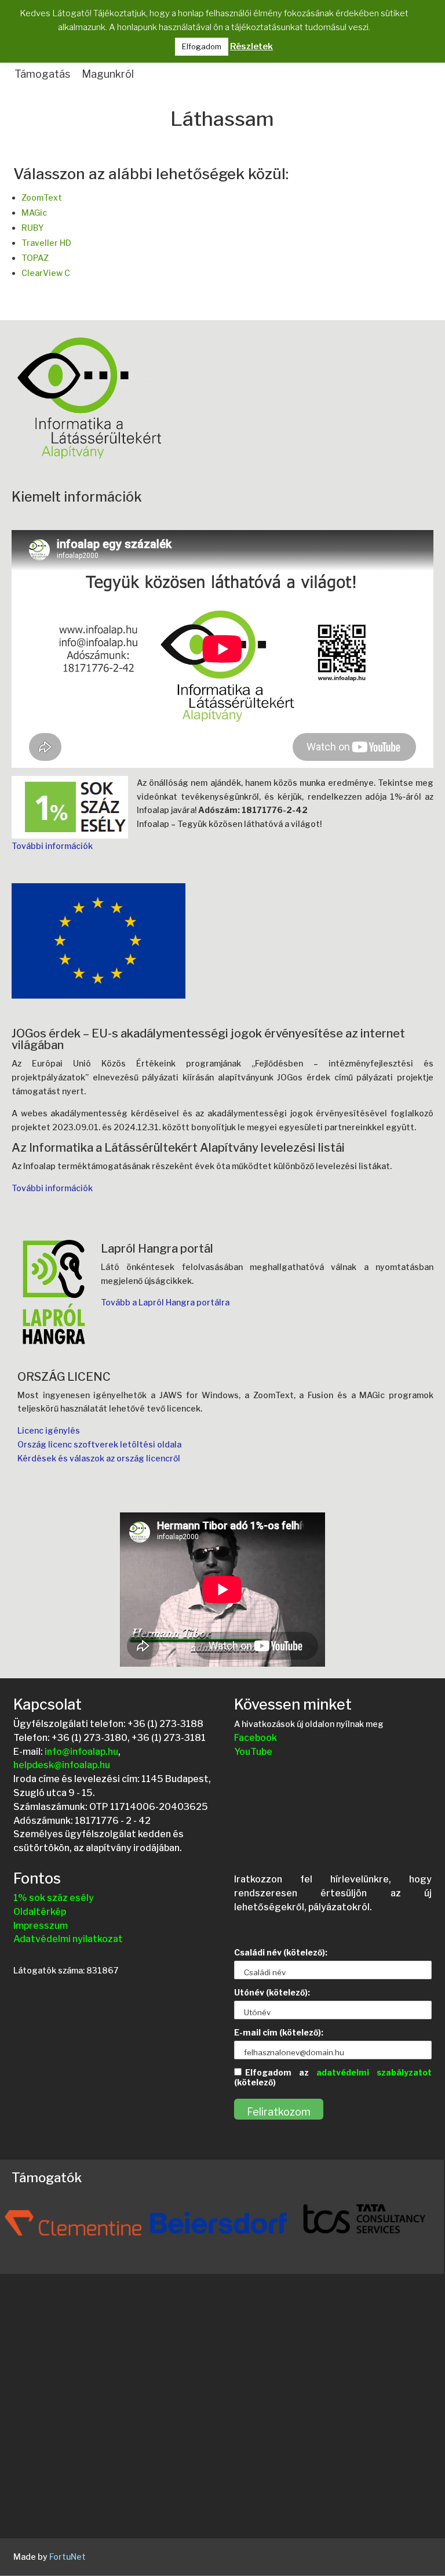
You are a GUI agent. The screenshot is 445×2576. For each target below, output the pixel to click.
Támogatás (42, 74)
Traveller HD (46, 243)
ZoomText (42, 197)
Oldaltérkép (40, 1912)
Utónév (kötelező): (272, 1992)
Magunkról (108, 74)
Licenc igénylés (49, 1430)
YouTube (253, 1752)
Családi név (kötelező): (281, 1952)
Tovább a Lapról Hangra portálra (165, 1302)
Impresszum (41, 1926)
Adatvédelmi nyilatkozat (68, 1939)
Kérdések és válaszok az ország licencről (99, 1458)
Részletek (251, 46)
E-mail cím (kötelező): (279, 2032)
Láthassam (222, 120)
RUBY (33, 228)
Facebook (256, 1738)
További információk (52, 846)
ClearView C (46, 273)
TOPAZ (35, 258)
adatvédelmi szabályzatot (374, 2072)
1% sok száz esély (54, 1898)
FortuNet (68, 2557)
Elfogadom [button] (202, 46)
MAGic (34, 213)
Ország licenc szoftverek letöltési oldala (99, 1444)
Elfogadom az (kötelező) (333, 2077)
